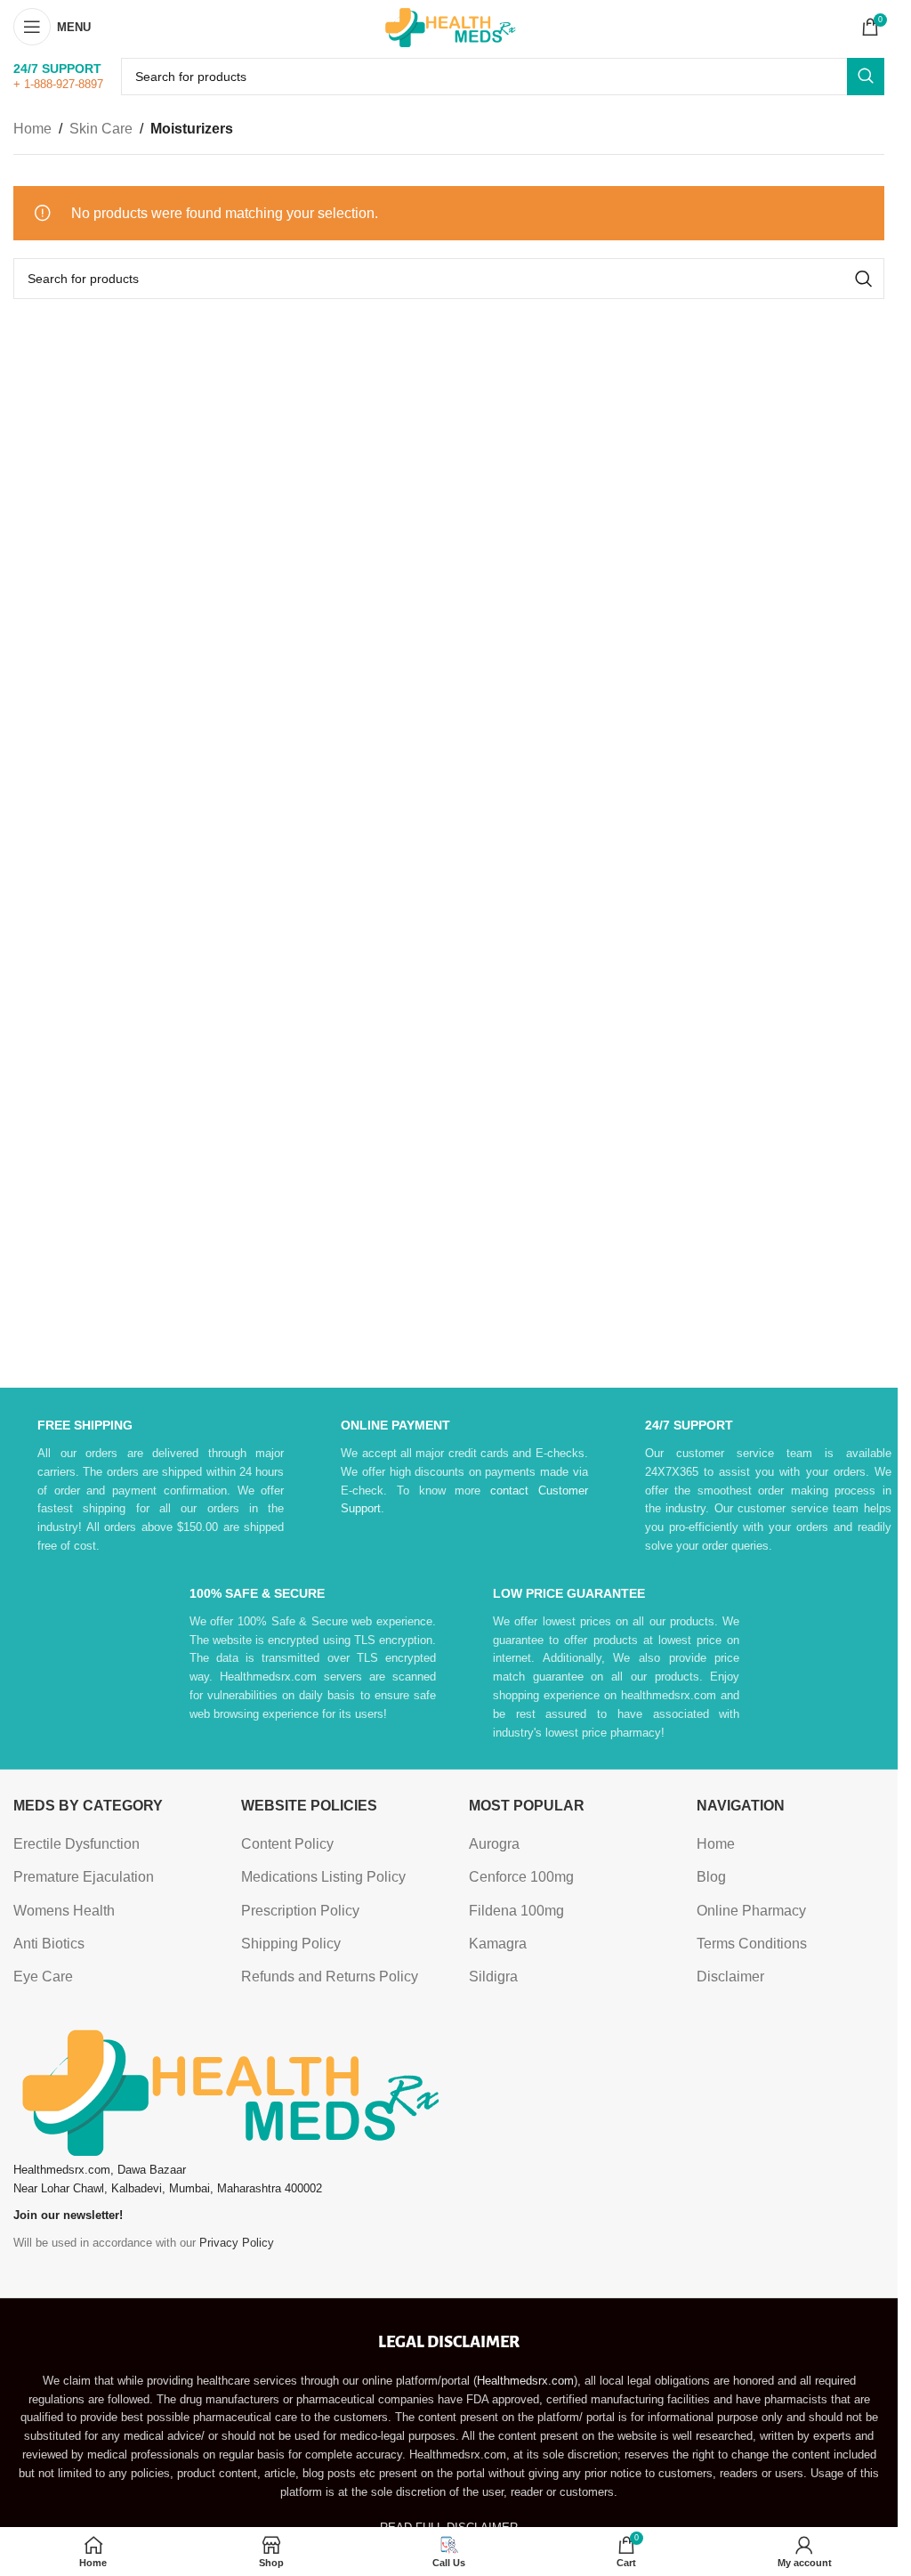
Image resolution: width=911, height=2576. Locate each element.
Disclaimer (730, 1977)
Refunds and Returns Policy (330, 1977)
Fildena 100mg (516, 1911)
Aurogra (494, 1844)
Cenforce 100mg (521, 1877)
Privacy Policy (237, 2243)
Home (32, 129)
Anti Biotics (49, 1944)
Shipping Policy (291, 1944)
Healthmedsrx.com (525, 2381)
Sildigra (493, 1977)
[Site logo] (449, 25)
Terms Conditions (752, 1944)
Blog (711, 1877)
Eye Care (43, 1977)
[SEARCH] (866, 77)
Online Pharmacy (751, 1911)
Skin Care (101, 129)
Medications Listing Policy (323, 1877)
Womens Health (64, 1911)
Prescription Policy (300, 1911)
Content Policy (287, 1844)
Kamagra (498, 1944)
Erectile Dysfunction (77, 1844)
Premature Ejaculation (84, 1877)
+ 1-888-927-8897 (58, 84)
